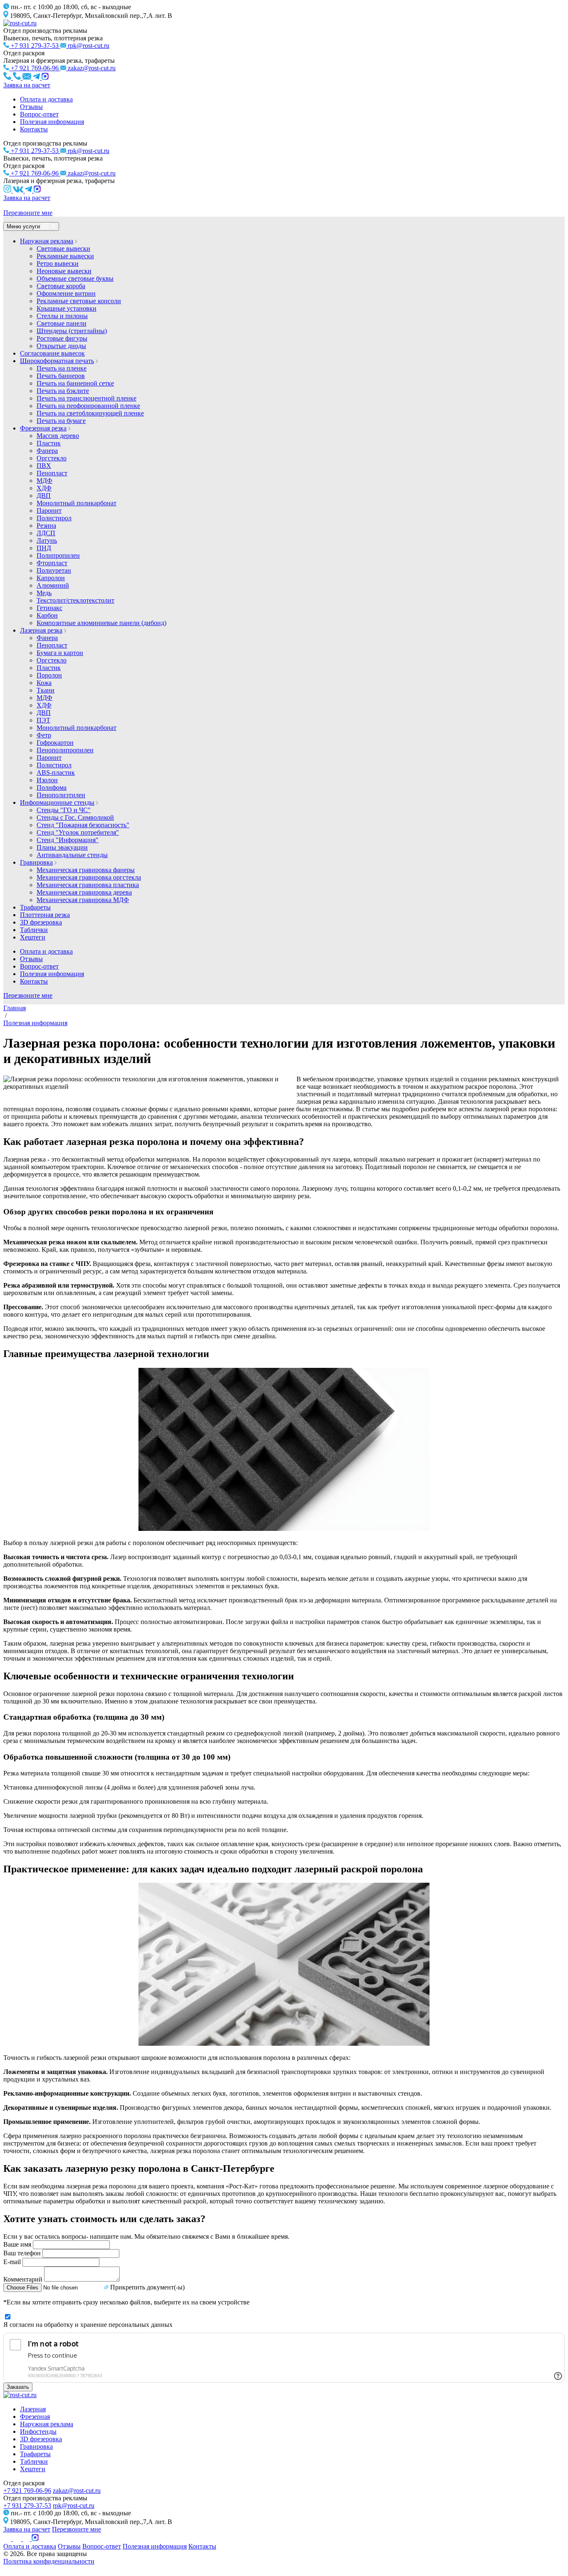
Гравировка (36, 862)
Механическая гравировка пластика (88, 885)
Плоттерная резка (45, 915)
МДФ (44, 481)
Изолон (47, 780)
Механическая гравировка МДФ (83, 900)
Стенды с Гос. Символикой (75, 817)
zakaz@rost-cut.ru (77, 2491)
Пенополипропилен (65, 750)
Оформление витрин (66, 293)
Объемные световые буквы (75, 278)
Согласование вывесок (52, 353)
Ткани (46, 690)
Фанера (47, 451)
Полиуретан (54, 570)
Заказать (18, 2387)
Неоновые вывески (64, 271)
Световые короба (61, 286)
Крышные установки (67, 308)
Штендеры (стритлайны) (72, 331)
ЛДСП (46, 533)
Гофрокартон (55, 743)
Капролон (51, 578)
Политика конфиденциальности (49, 2561)
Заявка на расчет (27, 85)
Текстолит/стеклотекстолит (75, 600)
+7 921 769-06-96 (27, 2491)
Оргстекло (52, 458)
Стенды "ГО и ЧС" (64, 810)
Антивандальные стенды (72, 855)
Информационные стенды (57, 802)
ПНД (44, 548)
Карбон (47, 615)
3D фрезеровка (41, 922)
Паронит (49, 511)
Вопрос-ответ (39, 114)
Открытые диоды (61, 346)
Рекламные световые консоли (79, 301)
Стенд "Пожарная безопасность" (83, 825)
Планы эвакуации (62, 847)
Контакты (34, 129)
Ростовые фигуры (62, 338)
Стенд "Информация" (68, 840)
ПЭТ (43, 720)
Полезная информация (52, 122)
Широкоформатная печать (57, 361)
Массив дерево (58, 436)
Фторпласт (52, 563)
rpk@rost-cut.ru (74, 2506)
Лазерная (33, 2409)
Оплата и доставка (46, 99)
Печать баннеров (61, 376)
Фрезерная (35, 2417)
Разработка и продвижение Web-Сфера (44, 2569)
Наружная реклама (47, 241)
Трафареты (35, 907)
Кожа (44, 683)
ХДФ (44, 488)
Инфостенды (38, 2431)
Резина (46, 525)
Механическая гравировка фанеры (86, 870)
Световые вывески (63, 248)
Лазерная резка (41, 630)
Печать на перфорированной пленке (88, 406)
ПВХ (44, 466)
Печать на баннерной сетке (75, 383)
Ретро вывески (58, 263)
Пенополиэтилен (61, 795)
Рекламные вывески (65, 256)
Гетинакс (49, 608)
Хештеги (33, 937)
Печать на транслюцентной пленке (86, 398)
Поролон (49, 675)
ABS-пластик (56, 773)
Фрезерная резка (43, 428)
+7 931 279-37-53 (27, 2506)
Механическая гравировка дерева (84, 892)
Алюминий (53, 585)
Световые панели (62, 323)
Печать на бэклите (63, 391)
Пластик (49, 443)
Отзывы (31, 107)
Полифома (52, 787)
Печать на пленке (62, 368)
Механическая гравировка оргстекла (89, 877)
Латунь (47, 540)
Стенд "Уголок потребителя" (78, 832)
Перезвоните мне (28, 213)
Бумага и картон (60, 653)
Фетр (44, 735)
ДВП (44, 496)
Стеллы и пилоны (62, 316)
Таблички (34, 930)
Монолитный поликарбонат (77, 503)
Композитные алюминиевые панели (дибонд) (101, 623)
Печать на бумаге (61, 421)
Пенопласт (52, 473)
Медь (44, 593)
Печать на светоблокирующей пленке (90, 413)
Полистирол (54, 518)
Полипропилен (58, 555)
